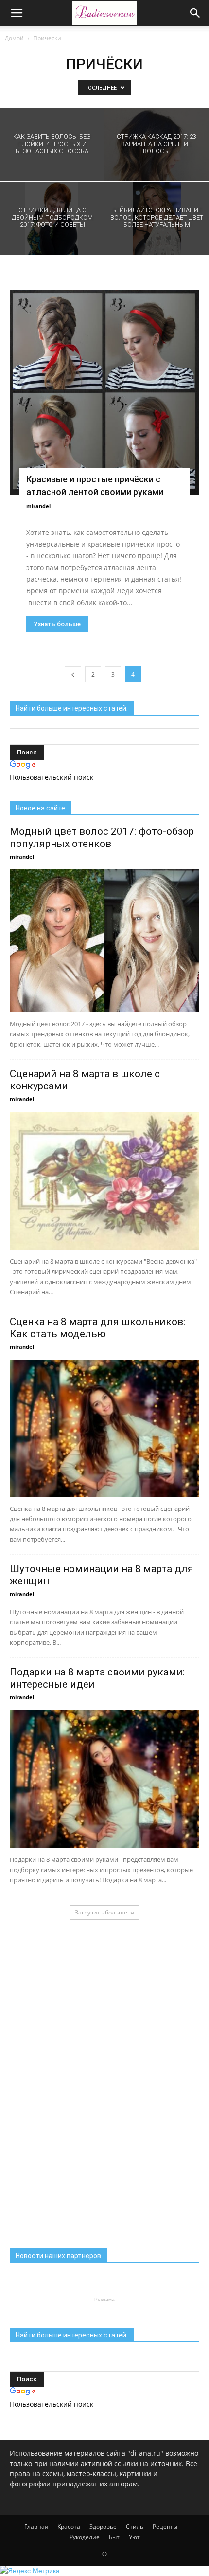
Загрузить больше (101, 1912)
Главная (36, 2527)
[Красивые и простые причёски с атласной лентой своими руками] (104, 392)
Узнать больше (57, 624)
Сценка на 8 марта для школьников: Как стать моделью (97, 1328)
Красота (69, 2527)
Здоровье (103, 2527)
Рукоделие (85, 2537)
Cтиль (135, 2527)
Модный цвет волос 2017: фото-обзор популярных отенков (102, 837)
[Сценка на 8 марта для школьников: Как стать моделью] (104, 1428)
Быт (114, 2537)
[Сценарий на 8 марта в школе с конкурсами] (104, 1181)
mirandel (38, 506)
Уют (134, 2537)
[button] (195, 13)
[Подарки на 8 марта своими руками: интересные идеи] (104, 1779)
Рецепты (165, 2527)
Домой (14, 38)
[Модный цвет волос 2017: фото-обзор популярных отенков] (104, 941)
